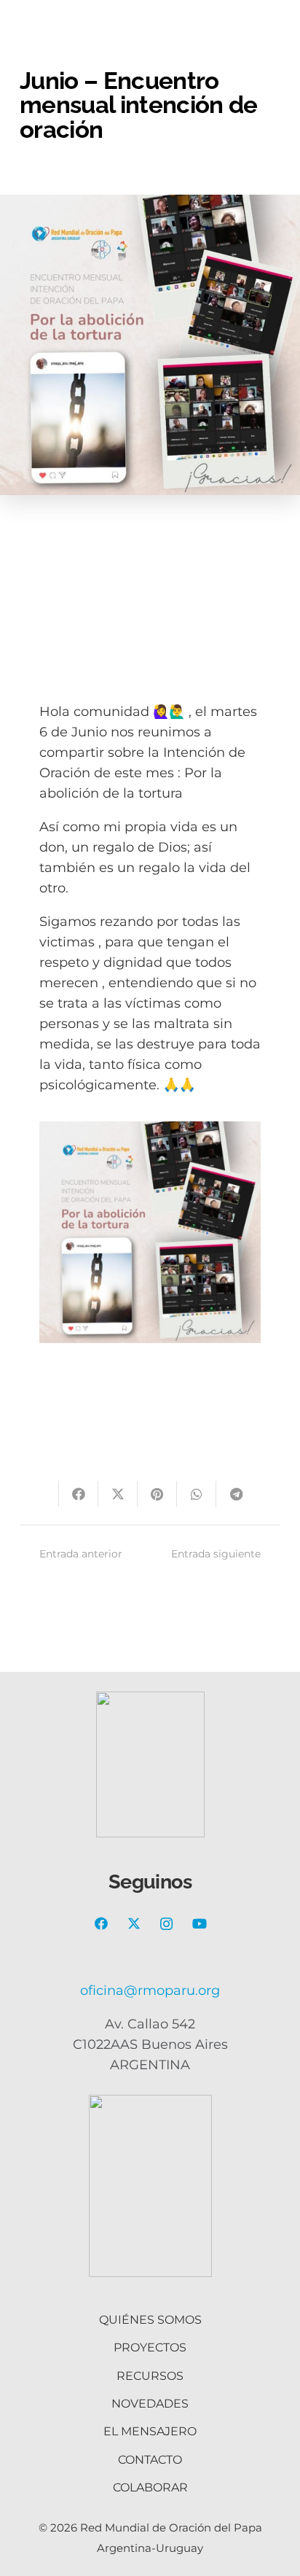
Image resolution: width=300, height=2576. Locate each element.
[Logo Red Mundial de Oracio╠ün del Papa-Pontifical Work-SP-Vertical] (150, 2186)
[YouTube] (199, 1924)
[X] (134, 1924)
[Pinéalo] (157, 1494)
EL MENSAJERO (150, 2431)
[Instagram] (166, 1924)
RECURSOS (150, 2376)
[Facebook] (101, 1924)
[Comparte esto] (79, 1494)
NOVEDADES (150, 2404)
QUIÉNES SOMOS (150, 2320)
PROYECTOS (150, 2347)
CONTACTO (150, 2460)
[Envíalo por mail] (39, 1494)
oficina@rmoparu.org (150, 1991)
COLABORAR (150, 2487)
